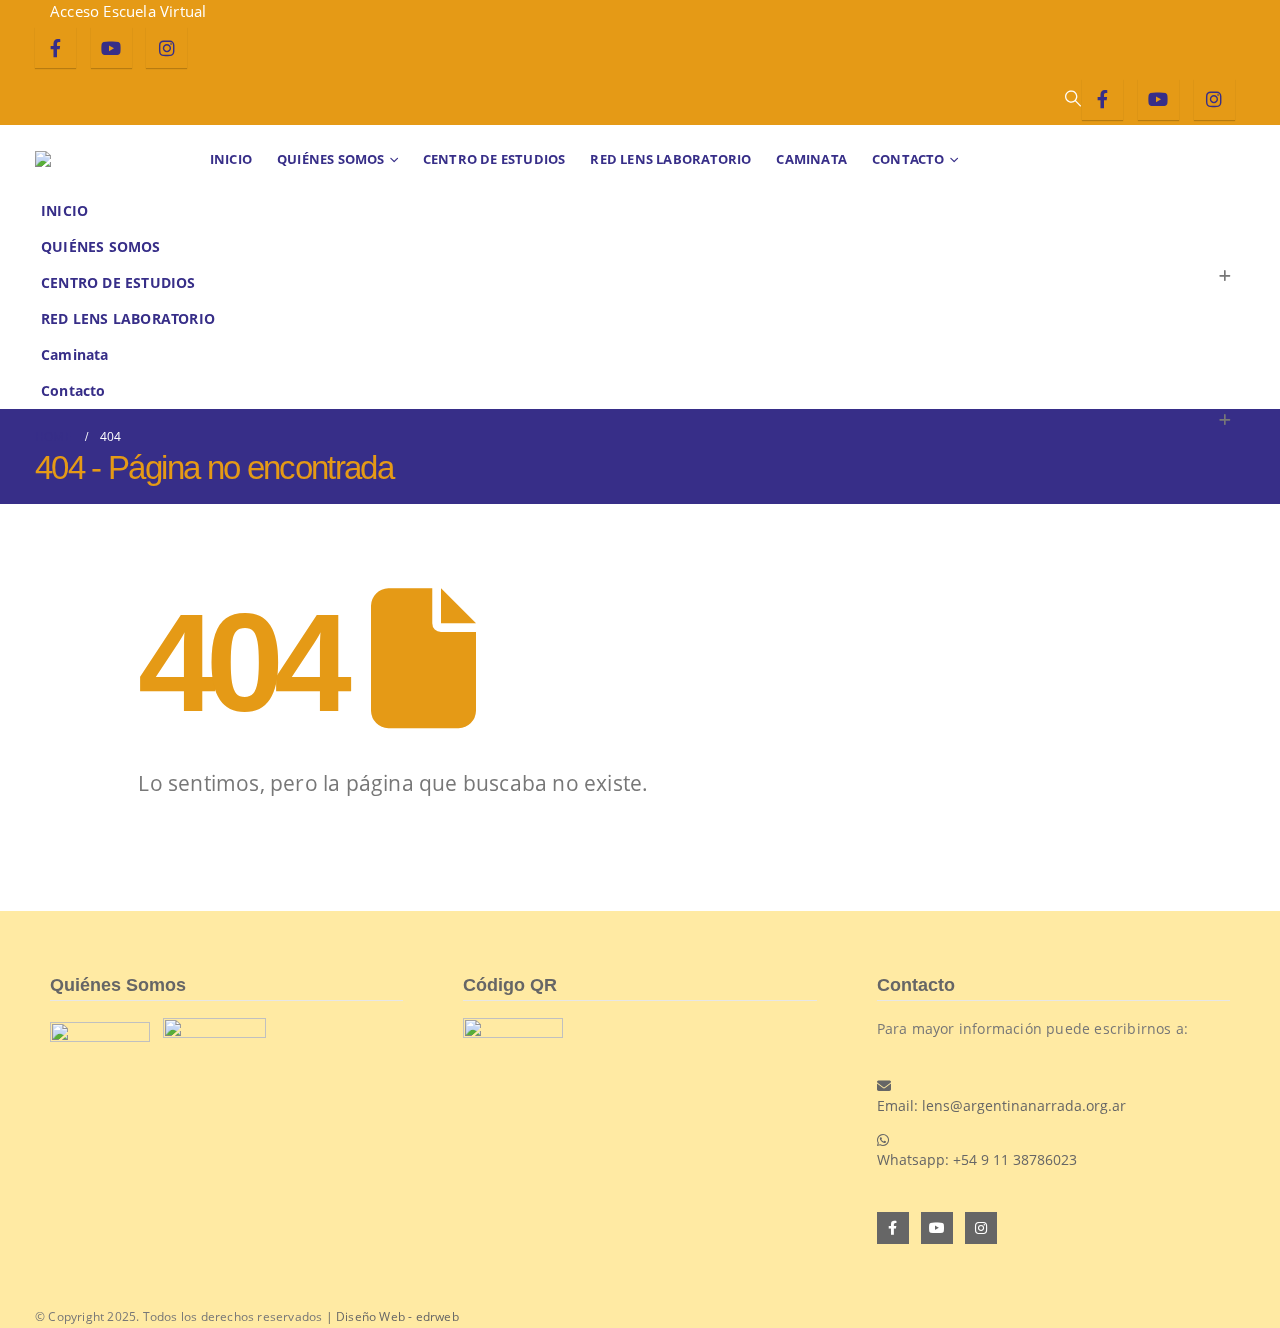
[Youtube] (111, 47)
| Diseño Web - (390, 1316)
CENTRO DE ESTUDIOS (494, 159)
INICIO (231, 159)
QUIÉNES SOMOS (331, 159)
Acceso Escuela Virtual (128, 11)
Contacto (908, 159)
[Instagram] (166, 47)
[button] (1072, 98)
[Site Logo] (95, 159)
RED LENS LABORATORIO (670, 159)
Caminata (811, 159)
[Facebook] (55, 47)
